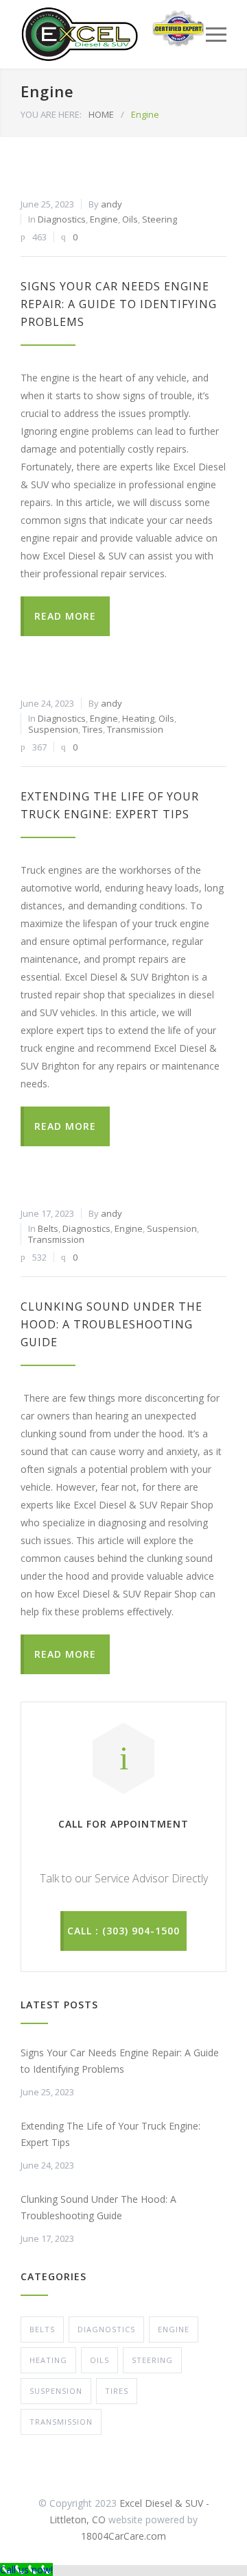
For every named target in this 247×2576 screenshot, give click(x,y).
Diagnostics (62, 219)
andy (111, 204)
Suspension (53, 729)
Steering (160, 219)
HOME (101, 114)
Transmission (135, 729)
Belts (48, 1228)
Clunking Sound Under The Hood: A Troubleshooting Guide (111, 1324)
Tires (93, 729)
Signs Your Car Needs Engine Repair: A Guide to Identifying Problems (119, 304)
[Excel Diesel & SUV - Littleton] (79, 34)
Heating (138, 718)
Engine (104, 219)
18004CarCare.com (123, 2536)
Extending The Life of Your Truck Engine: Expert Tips (110, 2134)
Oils (130, 219)
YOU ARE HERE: (51, 114)
